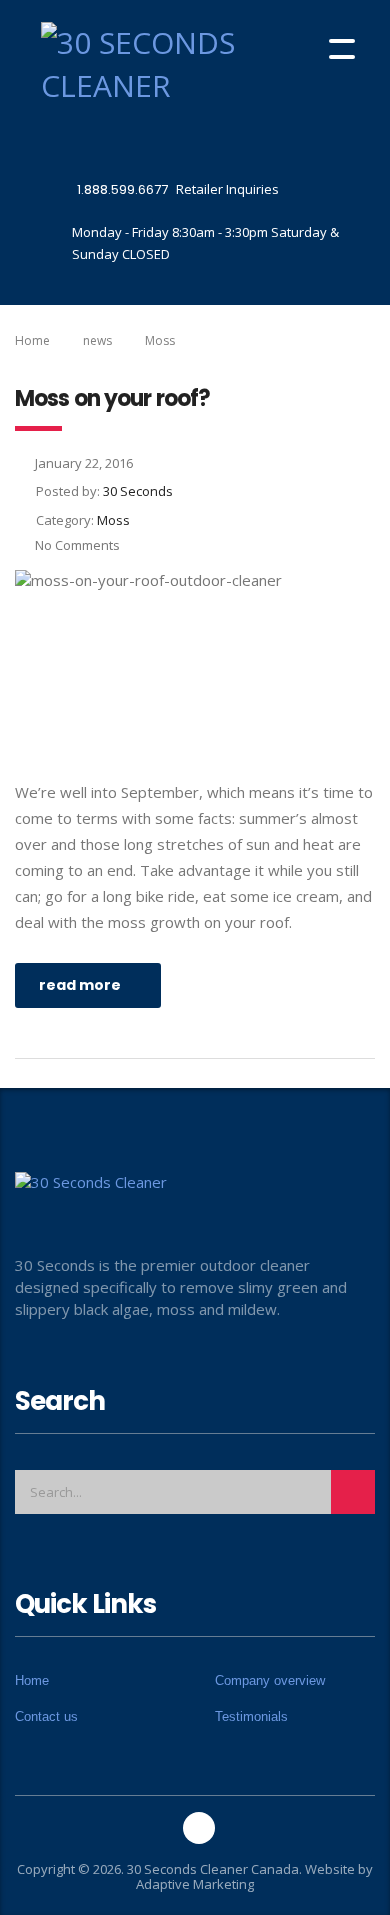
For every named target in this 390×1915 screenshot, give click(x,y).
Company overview (270, 1680)
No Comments (77, 545)
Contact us (46, 1716)
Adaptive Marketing (195, 1884)
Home (32, 340)
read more (80, 985)
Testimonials (251, 1716)
